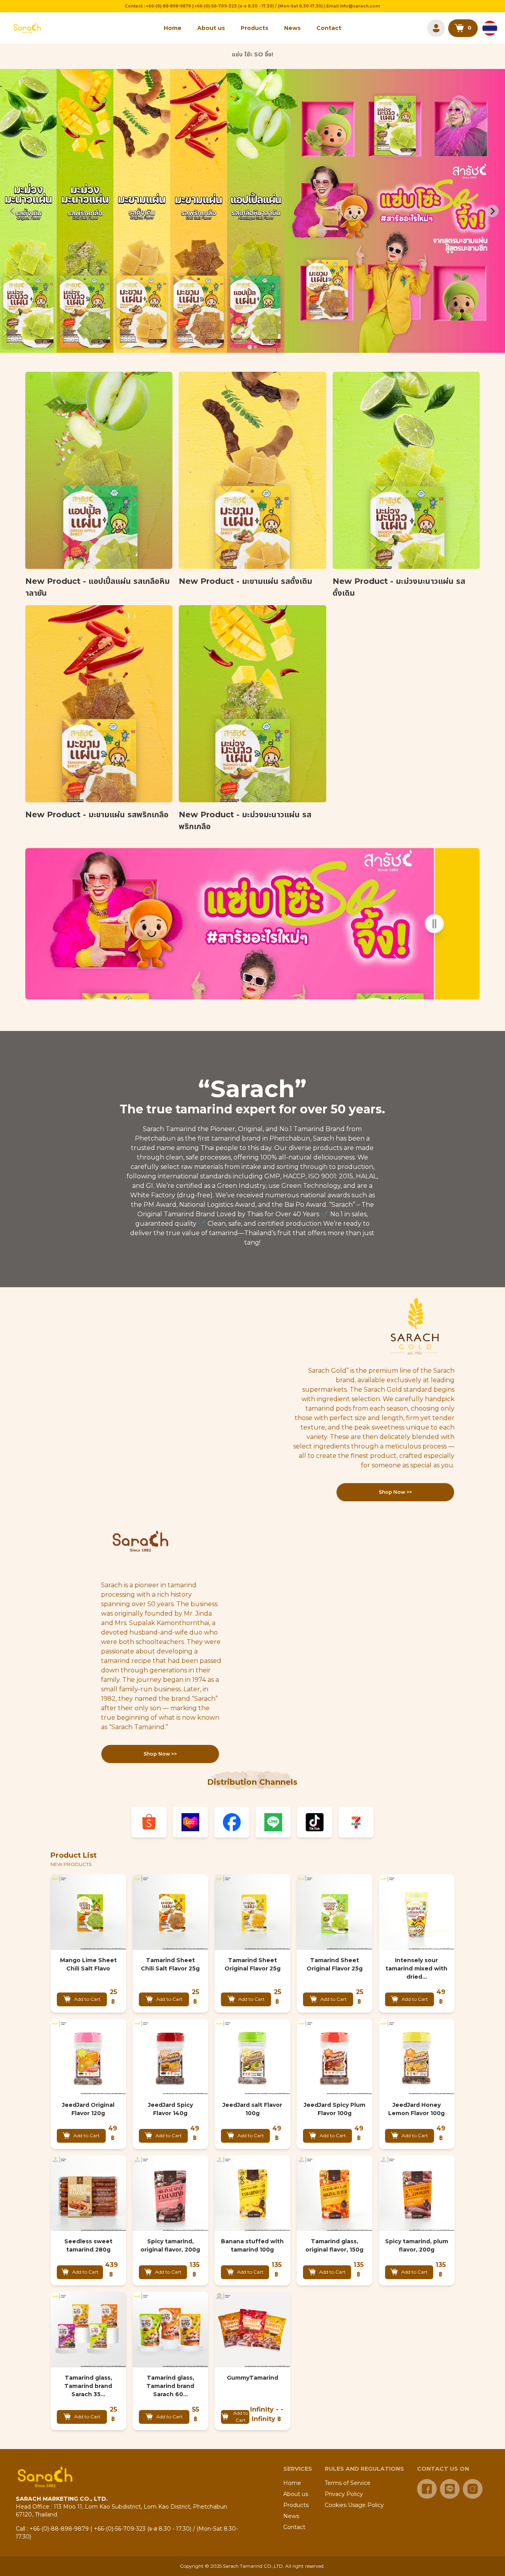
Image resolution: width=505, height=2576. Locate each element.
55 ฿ (196, 2414)
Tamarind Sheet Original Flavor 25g (252, 1964)
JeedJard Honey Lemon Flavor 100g (416, 2109)
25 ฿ (113, 1997)
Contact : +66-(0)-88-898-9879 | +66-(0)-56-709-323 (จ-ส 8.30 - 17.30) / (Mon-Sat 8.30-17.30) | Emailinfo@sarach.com (252, 6)
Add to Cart (87, 1999)
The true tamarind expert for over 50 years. (252, 1109)
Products (254, 28)
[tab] (250, 347)
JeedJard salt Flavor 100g (252, 2109)
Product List (74, 1855)
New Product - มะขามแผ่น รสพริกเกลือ (97, 815)
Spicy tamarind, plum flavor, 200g (417, 2245)
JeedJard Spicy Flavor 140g (170, 2109)
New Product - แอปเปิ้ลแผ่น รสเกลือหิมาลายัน (97, 587)
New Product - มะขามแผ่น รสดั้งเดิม (245, 581)
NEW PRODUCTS (71, 1864)
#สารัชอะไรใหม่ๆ (252, 56)
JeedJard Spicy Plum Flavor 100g (335, 2109)
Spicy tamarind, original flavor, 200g (170, 2245)
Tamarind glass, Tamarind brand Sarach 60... (170, 2386)
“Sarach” (252, 1089)
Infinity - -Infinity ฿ (267, 2414)
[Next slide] (492, 211)
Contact (329, 28)
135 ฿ (195, 2269)
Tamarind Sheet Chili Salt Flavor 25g (170, 1964)
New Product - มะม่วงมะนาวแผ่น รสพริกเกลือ (245, 820)
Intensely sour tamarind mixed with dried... (416, 1968)
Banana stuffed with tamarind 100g (252, 2245)
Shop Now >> (395, 1492)
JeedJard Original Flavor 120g (88, 2109)
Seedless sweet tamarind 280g (88, 2245)
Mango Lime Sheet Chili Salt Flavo (88, 1964)
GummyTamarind (252, 2378)
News (292, 28)
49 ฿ (441, 1997)
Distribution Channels (252, 1782)
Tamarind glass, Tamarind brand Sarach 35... (88, 2386)
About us (211, 28)
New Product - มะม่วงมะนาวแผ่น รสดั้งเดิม (399, 587)
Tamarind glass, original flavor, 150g (334, 2245)
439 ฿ (111, 2269)
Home (173, 28)
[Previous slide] (13, 211)
